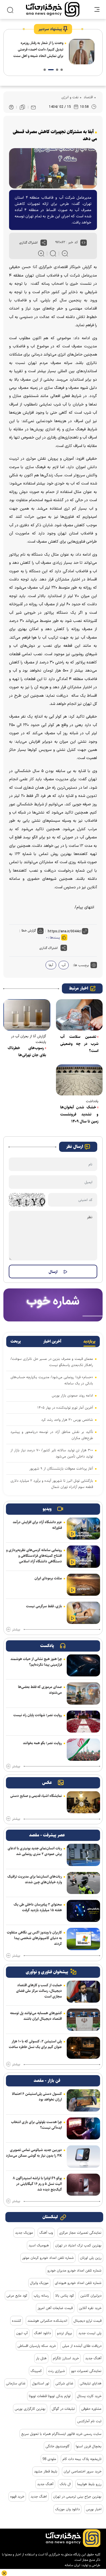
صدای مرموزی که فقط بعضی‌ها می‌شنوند (40, 1690)
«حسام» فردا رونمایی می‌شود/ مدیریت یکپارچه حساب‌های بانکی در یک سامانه (52, 1380)
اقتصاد (88, 97)
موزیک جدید (24, 2233)
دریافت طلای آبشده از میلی (82, 2346)
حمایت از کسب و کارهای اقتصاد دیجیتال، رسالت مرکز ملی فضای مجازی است (39, 1991)
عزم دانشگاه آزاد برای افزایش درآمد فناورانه (37, 1525)
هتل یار (41, 2358)
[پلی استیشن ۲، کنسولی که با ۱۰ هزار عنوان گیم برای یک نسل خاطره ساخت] (83, 2048)
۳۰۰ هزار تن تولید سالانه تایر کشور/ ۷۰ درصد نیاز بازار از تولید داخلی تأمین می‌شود (52, 1453)
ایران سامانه (73, 2565)
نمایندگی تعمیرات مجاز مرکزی (80, 2233)
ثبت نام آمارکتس (89, 2421)
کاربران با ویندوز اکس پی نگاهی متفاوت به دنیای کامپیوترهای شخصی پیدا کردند (34, 1938)
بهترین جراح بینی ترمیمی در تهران (77, 2496)
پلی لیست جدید (90, 2333)
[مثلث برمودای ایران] (83, 1585)
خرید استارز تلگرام (66, 2358)
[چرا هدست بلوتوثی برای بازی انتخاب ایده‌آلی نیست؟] (83, 2128)
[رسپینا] (53, 1305)
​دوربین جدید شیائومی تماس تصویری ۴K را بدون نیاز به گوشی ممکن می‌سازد (34, 2153)
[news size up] (41, 253)
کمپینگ (36, 2371)
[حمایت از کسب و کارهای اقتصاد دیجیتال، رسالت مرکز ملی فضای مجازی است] (83, 1992)
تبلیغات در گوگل (63, 2409)
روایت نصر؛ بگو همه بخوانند (42, 1743)
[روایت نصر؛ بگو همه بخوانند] (83, 1750)
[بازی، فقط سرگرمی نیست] (83, 1613)
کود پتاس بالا (65, 2296)
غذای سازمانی (16, 2383)
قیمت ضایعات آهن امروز (55, 2308)
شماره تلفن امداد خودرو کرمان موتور (48, 2258)
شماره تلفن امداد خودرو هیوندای (78, 2283)
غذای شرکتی (64, 2383)
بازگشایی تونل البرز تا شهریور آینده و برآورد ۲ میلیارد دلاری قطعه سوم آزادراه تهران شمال (52, 1484)
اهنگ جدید (39, 2496)
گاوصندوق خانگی (58, 2446)
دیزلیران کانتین (91, 2296)
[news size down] (65, 253)
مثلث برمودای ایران (48, 1578)
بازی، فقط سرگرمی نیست (44, 1606)
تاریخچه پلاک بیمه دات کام (82, 2459)
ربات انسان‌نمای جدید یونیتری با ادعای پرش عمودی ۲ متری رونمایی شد (35, 1851)
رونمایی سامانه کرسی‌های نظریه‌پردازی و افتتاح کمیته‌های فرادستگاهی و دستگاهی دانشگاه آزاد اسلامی (34, 1556)
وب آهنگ (46, 2233)
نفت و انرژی (70, 97)
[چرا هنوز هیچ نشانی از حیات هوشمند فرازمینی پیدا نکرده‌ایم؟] (83, 1665)
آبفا (51, 965)
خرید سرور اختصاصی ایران (83, 2471)
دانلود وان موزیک (67, 2509)
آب (64, 965)
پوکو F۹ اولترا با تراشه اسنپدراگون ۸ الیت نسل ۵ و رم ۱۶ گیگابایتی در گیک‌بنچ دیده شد (37, 2184)
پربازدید (89, 1341)
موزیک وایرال (39, 2283)
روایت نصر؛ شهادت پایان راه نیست (38, 1715)
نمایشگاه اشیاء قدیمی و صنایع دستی (36, 1796)
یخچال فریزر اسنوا (89, 2446)
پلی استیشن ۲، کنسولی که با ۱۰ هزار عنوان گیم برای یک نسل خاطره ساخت (35, 2044)
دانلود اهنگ (42, 2333)
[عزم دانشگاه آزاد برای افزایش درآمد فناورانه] (83, 1529)
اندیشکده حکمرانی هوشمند (47, 2321)
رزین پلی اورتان (91, 2258)
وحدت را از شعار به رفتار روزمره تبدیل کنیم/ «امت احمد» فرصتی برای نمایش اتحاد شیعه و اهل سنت (38, 49)
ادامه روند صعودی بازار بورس (72, 1395)
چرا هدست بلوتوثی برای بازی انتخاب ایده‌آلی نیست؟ (36, 2125)
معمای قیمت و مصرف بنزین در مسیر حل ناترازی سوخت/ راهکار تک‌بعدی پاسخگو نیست (52, 1362)
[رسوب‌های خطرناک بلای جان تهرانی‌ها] (27, 1015)
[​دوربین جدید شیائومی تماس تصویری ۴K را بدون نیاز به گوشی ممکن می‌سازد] (83, 2156)
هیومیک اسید (39, 2245)
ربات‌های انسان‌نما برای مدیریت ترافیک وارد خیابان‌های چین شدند (35, 1879)
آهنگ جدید (93, 2358)
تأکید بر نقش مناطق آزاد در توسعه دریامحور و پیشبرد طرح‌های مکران (52, 1435)
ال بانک (65, 2484)
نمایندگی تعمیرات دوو (86, 2371)
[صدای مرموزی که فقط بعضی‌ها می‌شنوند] (83, 1693)
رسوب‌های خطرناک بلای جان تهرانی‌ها (27, 1052)
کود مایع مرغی (17, 2296)
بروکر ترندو (65, 2333)
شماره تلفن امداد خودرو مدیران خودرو (74, 2270)
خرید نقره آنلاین (90, 2308)
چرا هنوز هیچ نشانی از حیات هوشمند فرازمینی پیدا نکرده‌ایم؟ (36, 1662)
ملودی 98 (49, 2459)
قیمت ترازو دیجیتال (87, 2321)
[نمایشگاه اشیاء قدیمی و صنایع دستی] (83, 1802)
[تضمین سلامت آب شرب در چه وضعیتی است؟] (79, 1015)
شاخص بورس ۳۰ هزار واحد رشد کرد (67, 1420)
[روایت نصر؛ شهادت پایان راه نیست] (83, 1722)
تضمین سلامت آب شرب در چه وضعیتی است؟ (79, 1044)
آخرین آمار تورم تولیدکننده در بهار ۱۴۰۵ (65, 1408)
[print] (11, 107)
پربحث (16, 1341)
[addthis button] (44, 243)
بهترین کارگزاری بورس (30, 2409)
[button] (62, 70)
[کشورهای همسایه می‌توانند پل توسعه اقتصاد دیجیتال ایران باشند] (83, 2020)
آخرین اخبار (52, 1341)
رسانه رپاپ (41, 2296)
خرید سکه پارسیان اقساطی (37, 2346)
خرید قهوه (17, 2496)
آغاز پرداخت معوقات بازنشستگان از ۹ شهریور (61, 1468)
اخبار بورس (94, 2509)
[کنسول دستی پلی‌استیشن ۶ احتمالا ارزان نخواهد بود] (83, 2100)
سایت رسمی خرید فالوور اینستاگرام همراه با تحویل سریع (61, 2434)
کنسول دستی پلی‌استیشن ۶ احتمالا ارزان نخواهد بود (37, 2097)
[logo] (53, 9)
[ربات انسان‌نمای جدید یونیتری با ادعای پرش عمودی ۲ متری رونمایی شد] (83, 1855)
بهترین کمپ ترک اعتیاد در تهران (78, 2245)
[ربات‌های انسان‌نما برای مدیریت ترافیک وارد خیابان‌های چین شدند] (83, 1883)
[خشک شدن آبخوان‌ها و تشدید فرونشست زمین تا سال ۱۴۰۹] (79, 1080)
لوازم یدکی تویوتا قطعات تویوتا (50, 2396)
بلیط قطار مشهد (46, 2471)
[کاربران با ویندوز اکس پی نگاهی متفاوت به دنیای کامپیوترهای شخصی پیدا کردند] (83, 1939)
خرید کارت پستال (89, 2396)
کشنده (17, 2321)
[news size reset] (53, 253)
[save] (22, 107)
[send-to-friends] (33, 107)
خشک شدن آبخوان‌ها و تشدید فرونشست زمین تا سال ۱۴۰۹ (79, 1114)
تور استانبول (41, 2383)
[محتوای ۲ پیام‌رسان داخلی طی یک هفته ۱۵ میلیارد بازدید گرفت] (83, 1911)
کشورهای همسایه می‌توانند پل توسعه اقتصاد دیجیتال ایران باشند (36, 2016)
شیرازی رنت (57, 2371)
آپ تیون (22, 2333)
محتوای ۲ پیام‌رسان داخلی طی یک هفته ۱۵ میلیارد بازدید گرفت (38, 1907)
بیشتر (16, 1630)
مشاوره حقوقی (91, 2409)
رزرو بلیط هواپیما (89, 2484)
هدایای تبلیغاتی (91, 2383)
